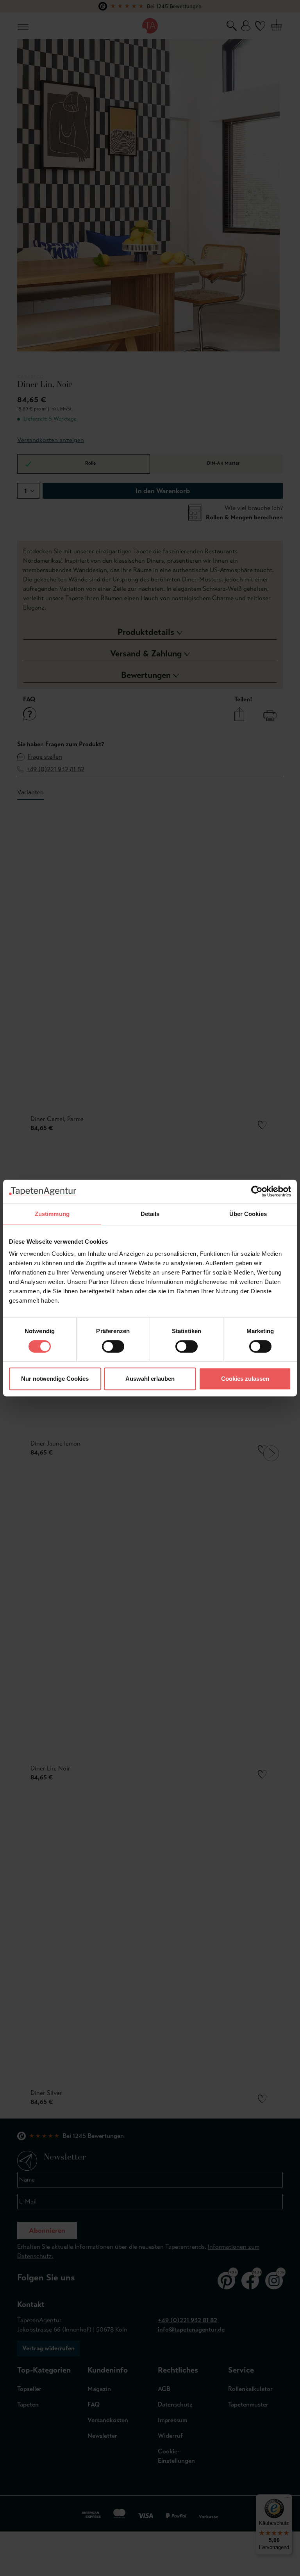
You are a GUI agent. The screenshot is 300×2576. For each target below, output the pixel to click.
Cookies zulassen (245, 1379)
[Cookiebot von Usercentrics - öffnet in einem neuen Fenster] (257, 1191)
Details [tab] (150, 1214)
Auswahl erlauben (150, 1379)
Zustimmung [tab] (52, 1214)
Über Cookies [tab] (248, 1214)
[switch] (113, 1346)
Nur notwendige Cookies (55, 1379)
